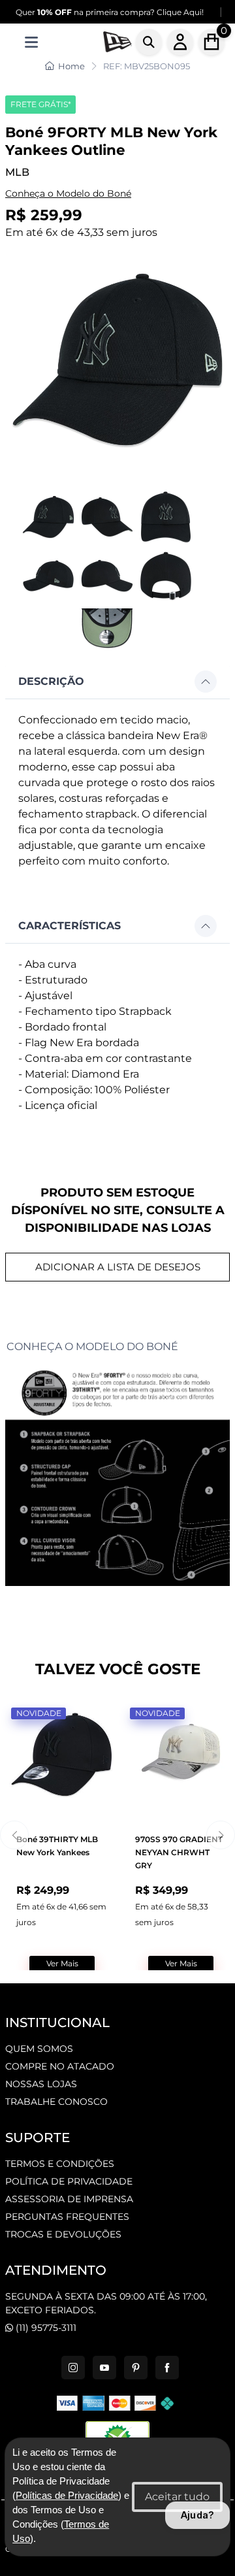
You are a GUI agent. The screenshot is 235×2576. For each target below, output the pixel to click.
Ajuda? (197, 2515)
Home (71, 66)
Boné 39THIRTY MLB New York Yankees (57, 1846)
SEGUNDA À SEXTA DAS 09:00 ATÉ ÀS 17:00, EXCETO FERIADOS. (106, 2303)
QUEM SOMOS (39, 2049)
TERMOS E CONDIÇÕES (60, 2164)
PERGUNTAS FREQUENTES (67, 2217)
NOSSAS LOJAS (41, 2084)
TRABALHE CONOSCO (56, 2102)
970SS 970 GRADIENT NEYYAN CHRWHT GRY (179, 1852)
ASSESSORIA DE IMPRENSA (69, 2199)
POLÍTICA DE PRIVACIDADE (69, 2181)
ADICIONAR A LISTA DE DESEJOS (118, 1267)
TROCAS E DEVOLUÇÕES (63, 2234)
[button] (117, 682)
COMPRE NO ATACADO (60, 2066)
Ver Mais (62, 1963)
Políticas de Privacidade (67, 2496)
